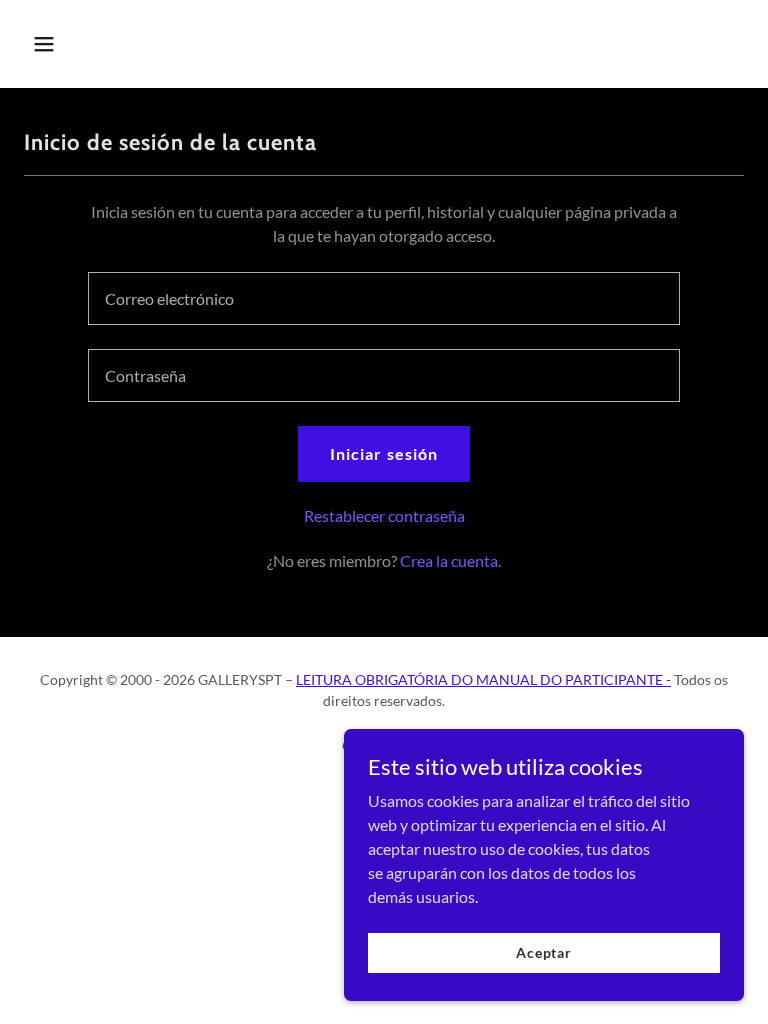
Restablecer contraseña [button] (384, 515)
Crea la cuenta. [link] (450, 560)
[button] (78, 44)
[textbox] (384, 298)
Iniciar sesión (383, 453)
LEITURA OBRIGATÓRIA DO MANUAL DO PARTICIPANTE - (483, 679)
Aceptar (544, 952)
